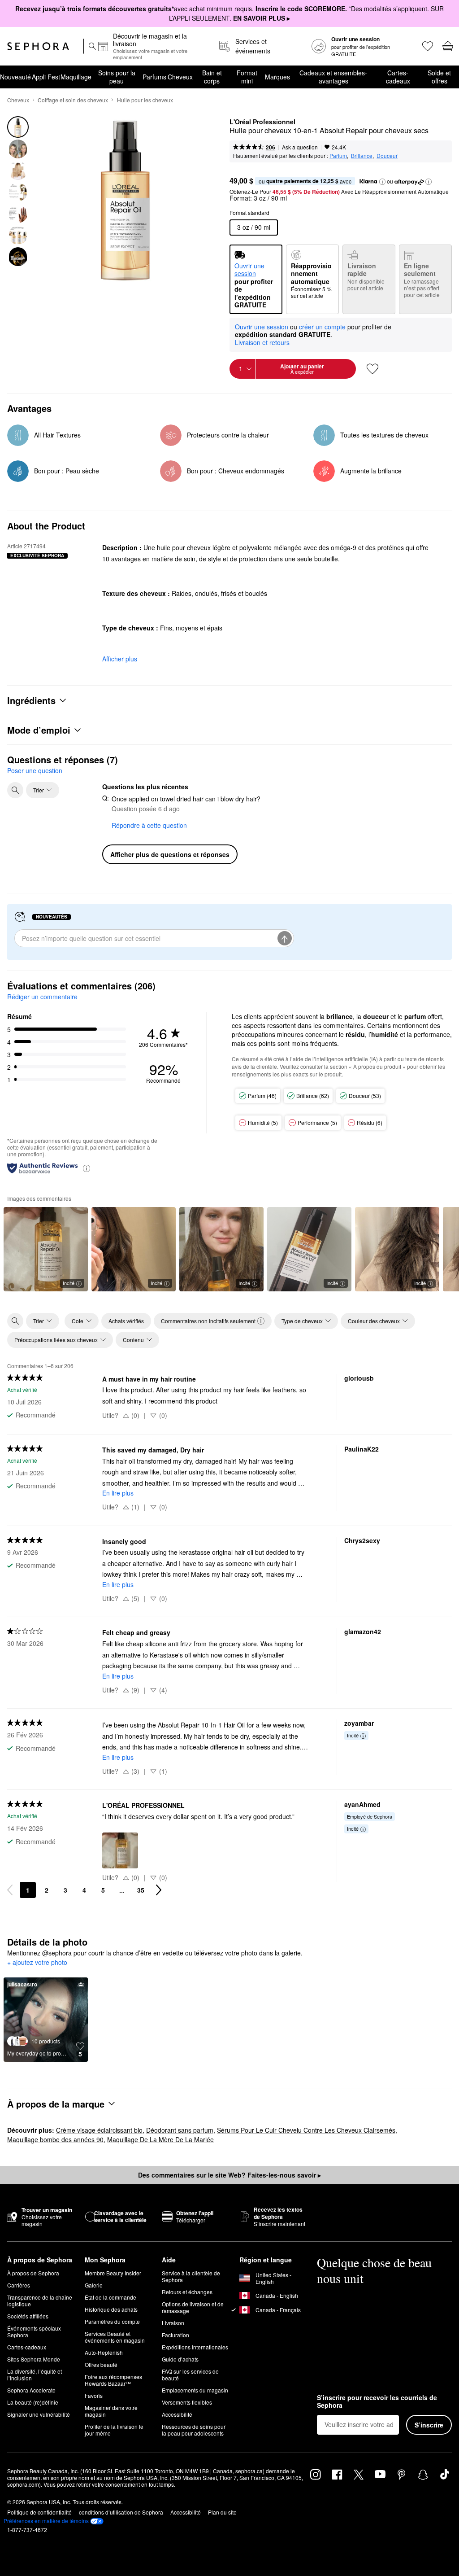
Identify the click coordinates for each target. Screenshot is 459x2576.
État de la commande (110, 2297)
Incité (69, 1283)
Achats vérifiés (126, 1321)
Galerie (94, 2285)
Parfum (338, 155)
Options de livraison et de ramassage (193, 2307)
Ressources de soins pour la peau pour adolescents (194, 2430)
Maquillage (76, 77)
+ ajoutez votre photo (37, 1963)
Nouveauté (15, 77)
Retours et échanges (187, 2292)
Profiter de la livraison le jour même (114, 2430)
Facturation (175, 2335)
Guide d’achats (180, 2359)
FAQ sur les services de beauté (190, 2375)
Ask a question (300, 147)
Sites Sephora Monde (34, 2359)
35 (141, 1890)
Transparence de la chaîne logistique (40, 2300)
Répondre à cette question (149, 825)
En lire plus (118, 1493)
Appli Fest (46, 77)
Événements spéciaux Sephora (34, 2331)
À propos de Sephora (33, 2273)
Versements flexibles (187, 2402)
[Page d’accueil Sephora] (38, 46)
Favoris (94, 2395)
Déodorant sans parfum (180, 2130)
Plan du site (222, 2512)
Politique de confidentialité (39, 2512)
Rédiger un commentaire (42, 997)
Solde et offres (439, 77)
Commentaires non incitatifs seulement (208, 1321)
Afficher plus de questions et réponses (170, 854)
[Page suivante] (159, 1890)
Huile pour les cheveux (145, 100)
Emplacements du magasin (195, 2390)
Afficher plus (120, 659)
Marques (277, 77)
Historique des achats (111, 2309)
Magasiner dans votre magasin (111, 2411)
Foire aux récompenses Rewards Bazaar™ (113, 2380)
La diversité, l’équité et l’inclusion (35, 2375)
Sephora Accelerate (31, 2390)
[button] (382, 182)
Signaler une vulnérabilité (39, 2414)
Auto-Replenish (104, 2352)
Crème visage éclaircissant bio (99, 2130)
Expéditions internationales (195, 2347)
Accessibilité (177, 2414)
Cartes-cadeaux (398, 77)
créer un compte (322, 327)
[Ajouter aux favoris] (372, 369)
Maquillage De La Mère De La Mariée (160, 2139)
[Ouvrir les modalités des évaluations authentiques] (87, 1168)
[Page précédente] (10, 1890)
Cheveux (180, 77)
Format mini (247, 77)
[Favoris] (427, 46)
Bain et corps (212, 77)
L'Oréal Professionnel (262, 122)
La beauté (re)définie (33, 2402)
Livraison (173, 2323)
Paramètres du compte (112, 2321)
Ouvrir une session (262, 327)
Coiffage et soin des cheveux (73, 100)
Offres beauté (101, 2364)
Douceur (387, 155)
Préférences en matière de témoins (46, 2521)
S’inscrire (429, 2425)
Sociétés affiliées (28, 2316)
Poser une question (35, 770)
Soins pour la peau (117, 77)
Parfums (154, 77)
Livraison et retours (262, 342)
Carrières (19, 2285)
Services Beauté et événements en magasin (115, 2337)
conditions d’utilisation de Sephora (121, 2512)
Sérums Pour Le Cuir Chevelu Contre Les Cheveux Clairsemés (306, 2130)
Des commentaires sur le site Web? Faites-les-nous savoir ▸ (229, 2175)
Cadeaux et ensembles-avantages (333, 77)
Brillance (362, 155)
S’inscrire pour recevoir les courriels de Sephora (377, 2402)
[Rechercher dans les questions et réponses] (15, 790)
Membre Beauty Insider (113, 2273)
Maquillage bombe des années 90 (55, 2139)
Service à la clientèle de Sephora (191, 2276)
